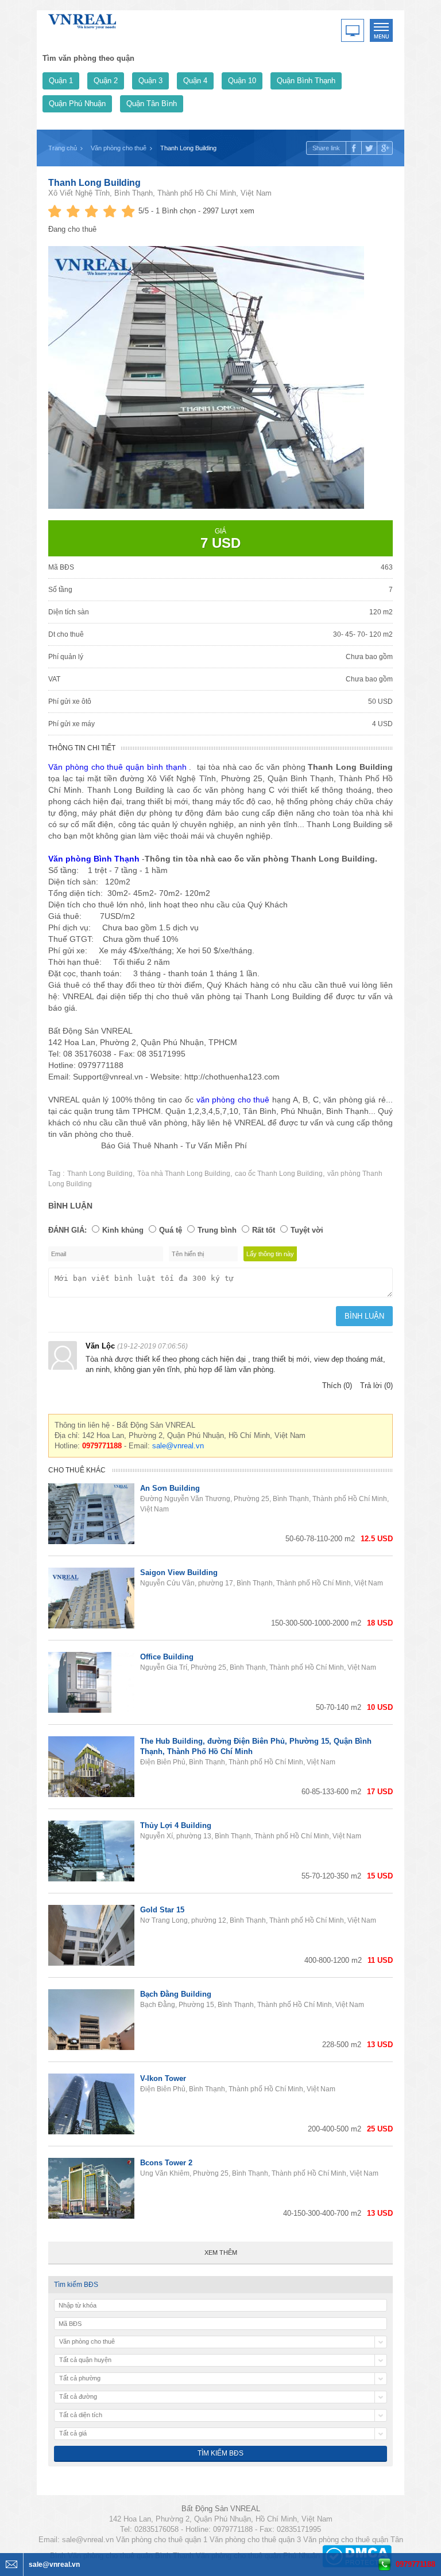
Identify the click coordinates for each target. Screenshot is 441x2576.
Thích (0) (337, 1386)
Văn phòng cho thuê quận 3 (255, 2540)
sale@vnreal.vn (178, 1446)
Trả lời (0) (376, 1386)
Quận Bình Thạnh (306, 81)
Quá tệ (171, 1230)
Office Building (167, 1657)
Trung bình (217, 1230)
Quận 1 (61, 81)
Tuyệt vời (307, 1230)
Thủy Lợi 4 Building (176, 1825)
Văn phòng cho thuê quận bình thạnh (117, 767)
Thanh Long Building (94, 183)
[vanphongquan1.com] (83, 19)
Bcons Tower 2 (166, 2163)
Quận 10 (242, 81)
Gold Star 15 (162, 1910)
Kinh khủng (123, 1230)
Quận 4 (195, 81)
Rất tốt (264, 1230)
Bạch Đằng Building (176, 1994)
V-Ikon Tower (163, 2078)
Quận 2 (106, 81)
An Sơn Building (170, 1488)
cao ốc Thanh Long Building (279, 1174)
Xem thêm (221, 2252)
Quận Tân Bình (152, 104)
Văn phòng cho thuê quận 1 (162, 2540)
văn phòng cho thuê (233, 1100)
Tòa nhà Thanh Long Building (184, 1174)
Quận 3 (150, 81)
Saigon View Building (179, 1573)
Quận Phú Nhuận (77, 104)
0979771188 (415, 2564)
